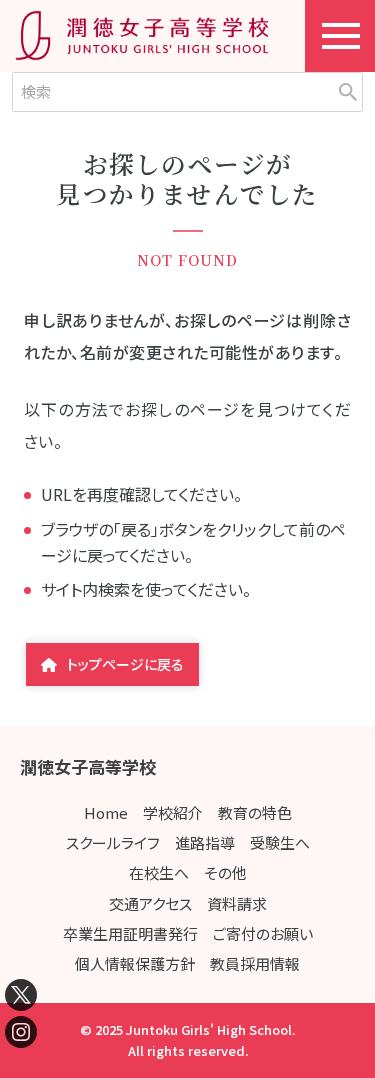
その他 (225, 872)
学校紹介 (173, 812)
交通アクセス (150, 903)
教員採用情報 (255, 963)
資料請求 (237, 903)
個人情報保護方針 (135, 963)
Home (106, 812)
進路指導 (205, 842)
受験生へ (280, 842)
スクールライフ (113, 842)
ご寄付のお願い (263, 933)
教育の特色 (255, 812)
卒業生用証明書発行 (130, 933)
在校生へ (159, 872)
